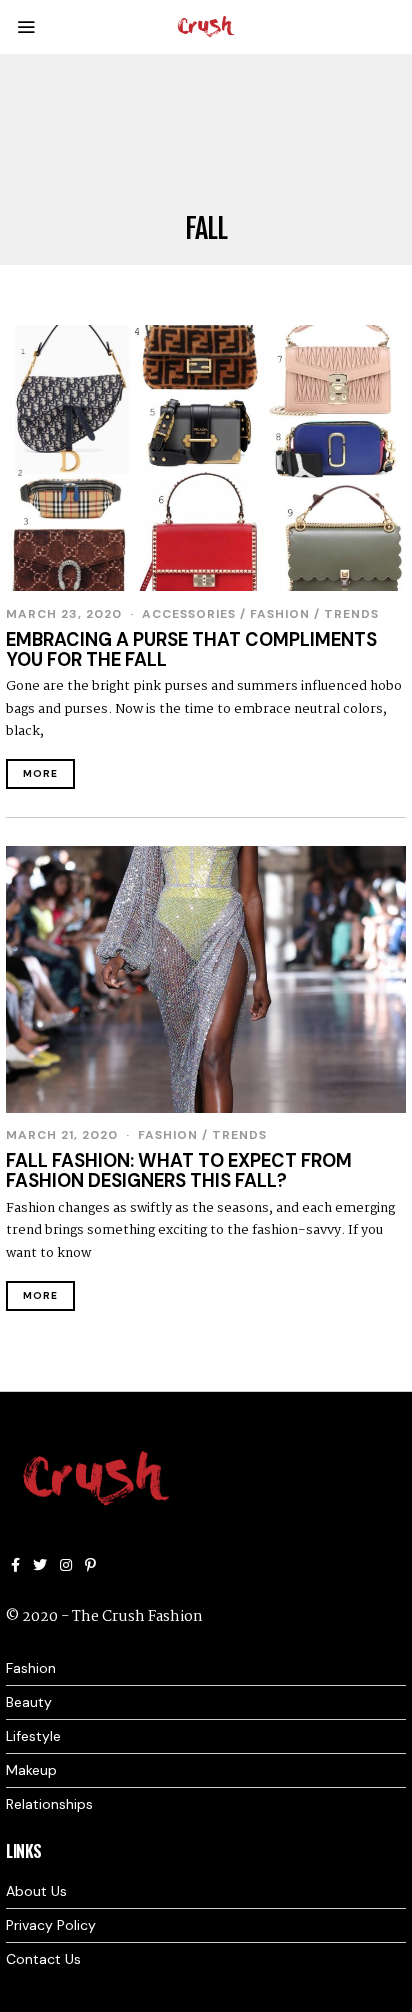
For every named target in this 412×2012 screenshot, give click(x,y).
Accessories (189, 614)
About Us (36, 1891)
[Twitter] (40, 1565)
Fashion (280, 614)
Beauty (29, 1702)
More (40, 773)
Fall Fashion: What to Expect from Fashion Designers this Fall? (179, 1171)
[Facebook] (15, 1565)
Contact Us (43, 1959)
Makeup (31, 1770)
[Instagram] (66, 1565)
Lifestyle (33, 1736)
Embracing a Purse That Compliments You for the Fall (191, 650)
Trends (351, 614)
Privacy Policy (51, 1925)
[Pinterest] (90, 1565)
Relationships (49, 1804)
